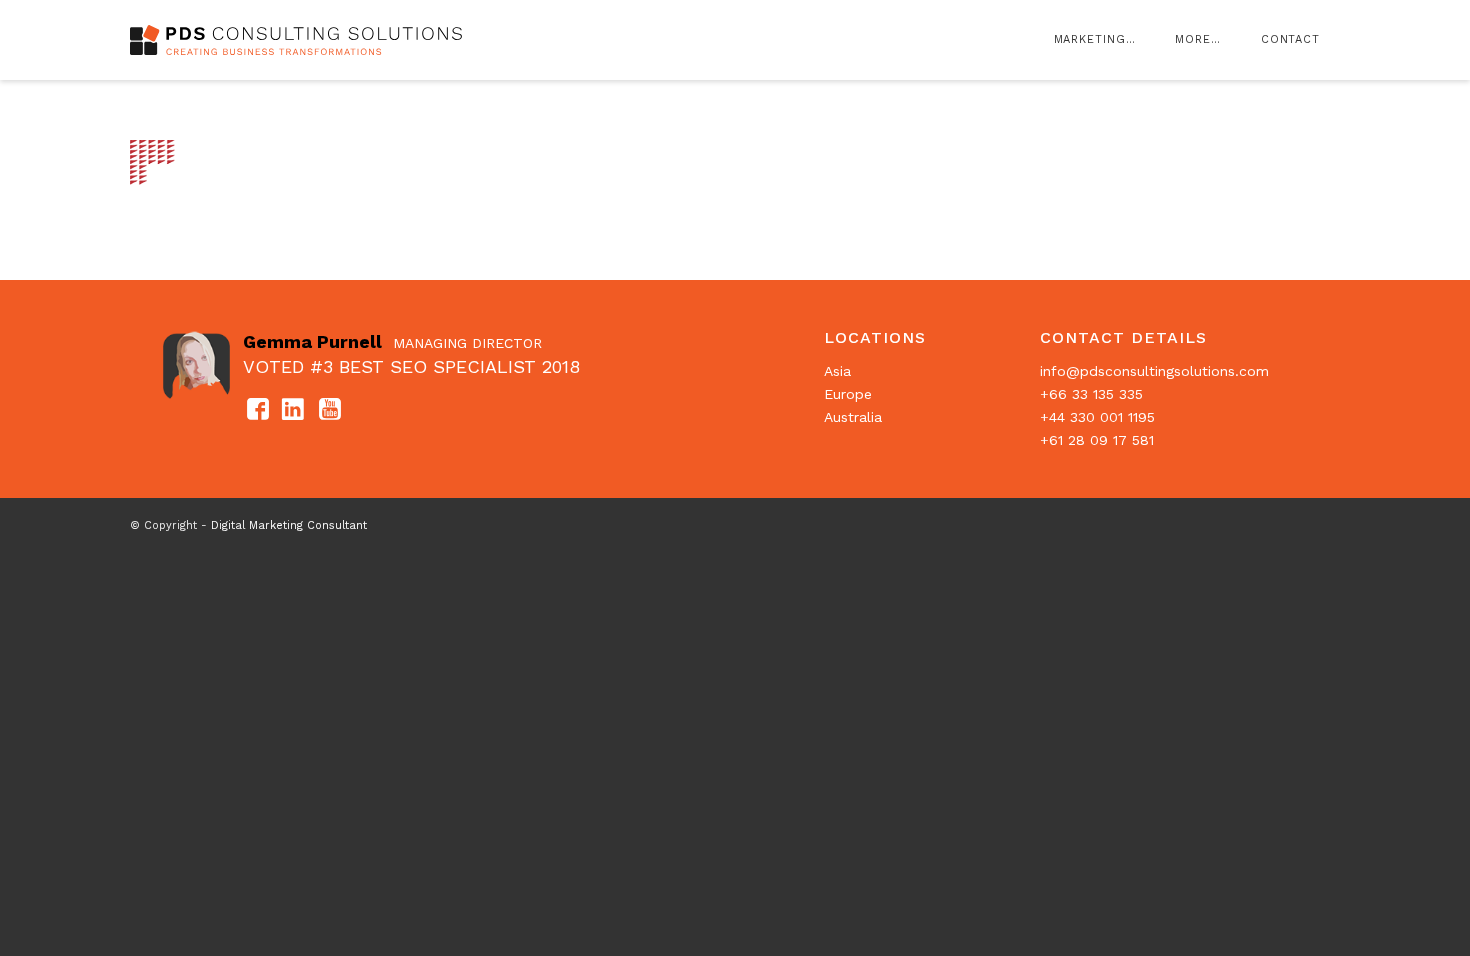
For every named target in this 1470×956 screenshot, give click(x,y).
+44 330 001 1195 (1097, 417)
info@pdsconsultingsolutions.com (1154, 371)
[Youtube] (330, 410)
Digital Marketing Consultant (289, 525)
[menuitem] (1095, 40)
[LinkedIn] (294, 410)
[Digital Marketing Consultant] (299, 65)
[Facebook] (258, 410)
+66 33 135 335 (1091, 394)
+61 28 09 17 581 (1097, 440)
